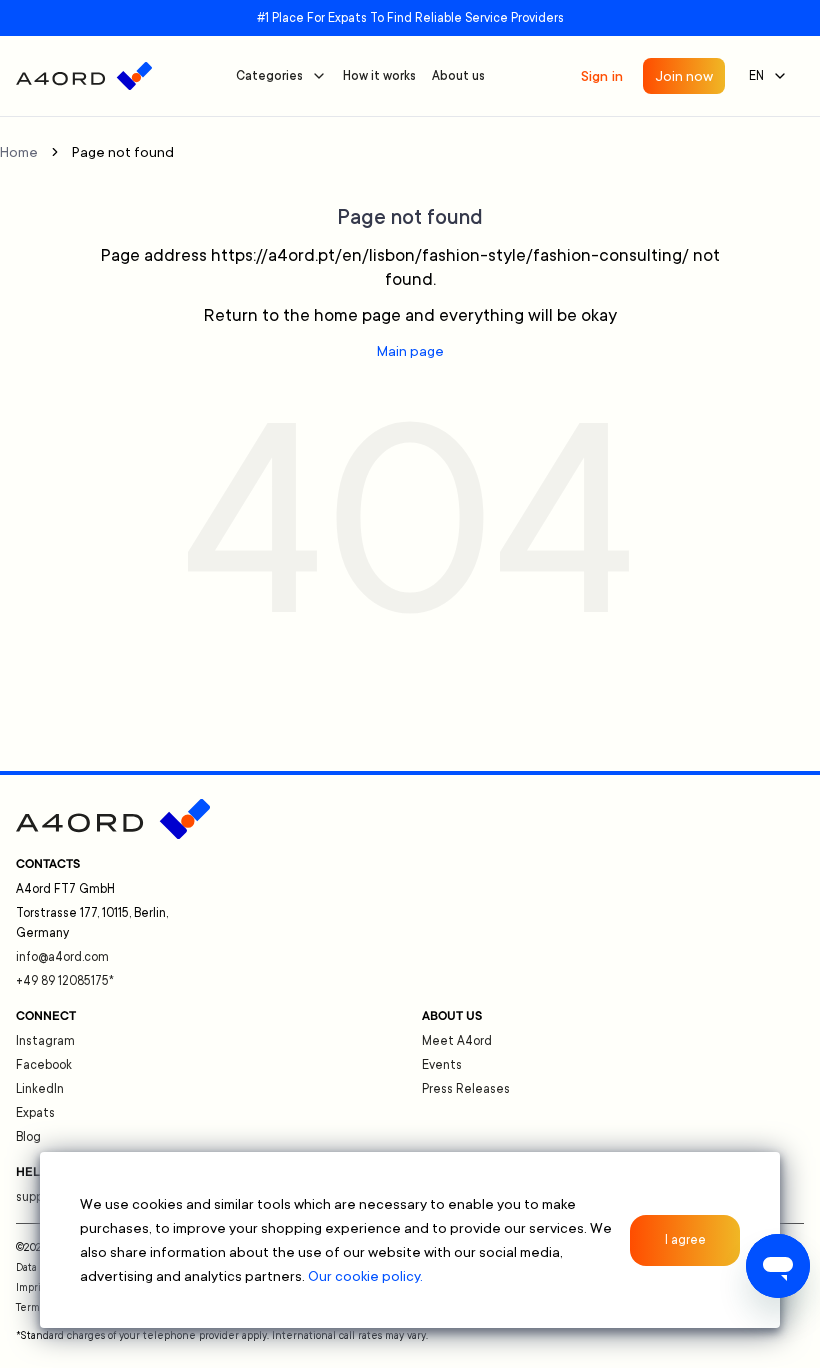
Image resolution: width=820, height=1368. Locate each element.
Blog (28, 1137)
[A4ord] (84, 76)
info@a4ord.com (62, 957)
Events (442, 1065)
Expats (35, 1113)
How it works (379, 76)
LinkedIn (40, 1089)
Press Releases (466, 1089)
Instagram (45, 1041)
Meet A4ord (457, 1041)
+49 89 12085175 (65, 981)
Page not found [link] (123, 152)
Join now (684, 76)
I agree (685, 1240)
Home (19, 152)
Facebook (44, 1065)
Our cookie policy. (365, 1276)
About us (458, 76)
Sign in (602, 76)
